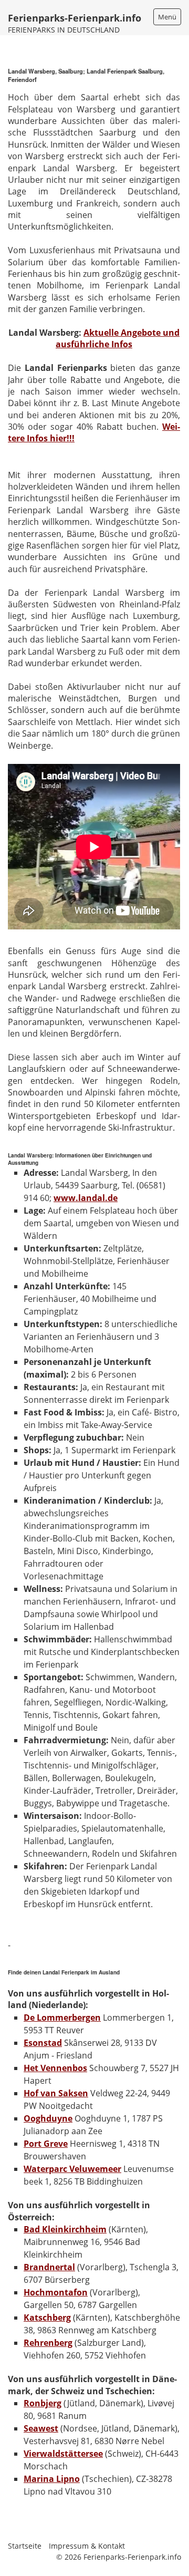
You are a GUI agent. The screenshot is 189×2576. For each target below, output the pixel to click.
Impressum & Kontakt (87, 2546)
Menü (167, 17)
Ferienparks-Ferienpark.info (75, 18)
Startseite (25, 2546)
